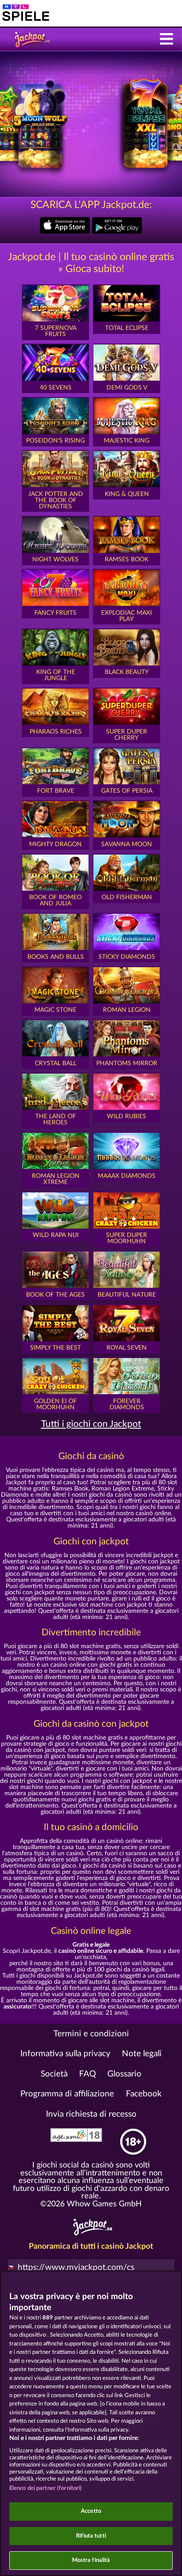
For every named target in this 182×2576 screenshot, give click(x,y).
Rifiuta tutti (91, 2536)
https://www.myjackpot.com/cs (76, 2268)
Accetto (91, 2511)
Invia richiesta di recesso (91, 2114)
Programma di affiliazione (67, 2094)
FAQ (87, 2074)
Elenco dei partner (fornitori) (46, 2488)
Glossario (124, 2074)
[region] (91, 2423)
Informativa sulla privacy (65, 2054)
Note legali (142, 2054)
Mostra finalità (91, 2560)
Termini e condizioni (91, 2034)
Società (54, 2074)
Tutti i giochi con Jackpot (91, 1424)
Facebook (144, 2094)
